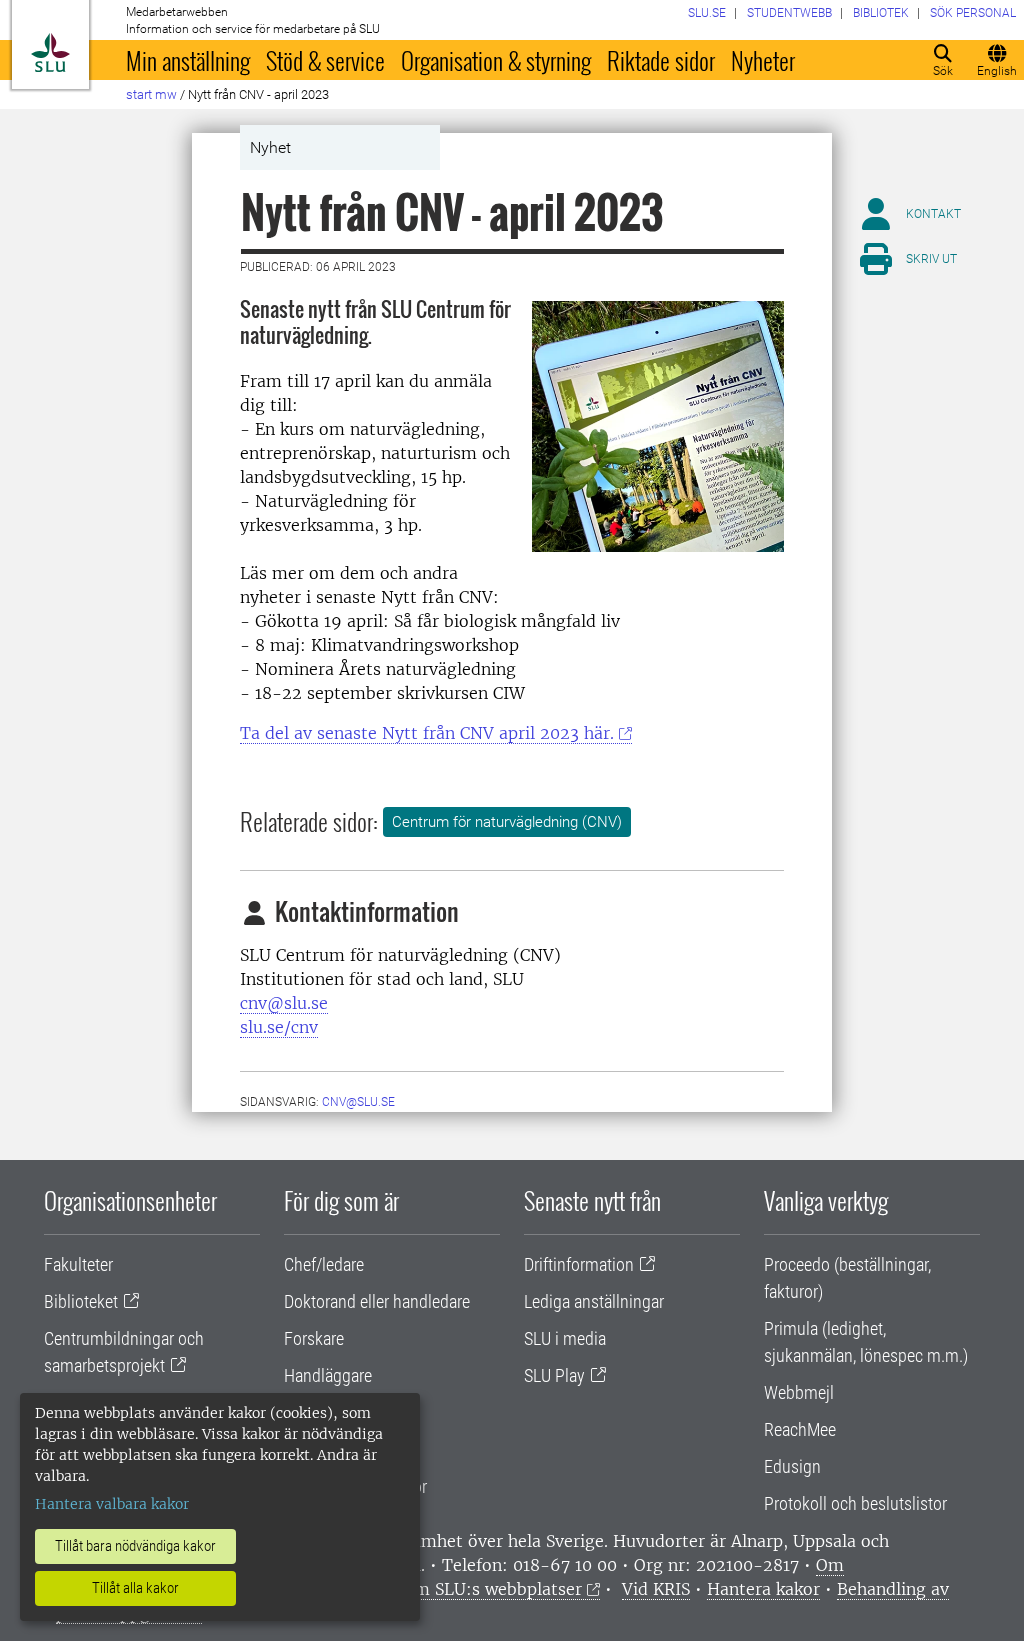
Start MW (151, 94)
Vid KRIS (656, 1589)
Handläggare (328, 1375)
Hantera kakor (763, 1589)
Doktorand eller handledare (377, 1301)
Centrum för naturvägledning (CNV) (507, 822)
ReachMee (800, 1429)
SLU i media (565, 1338)
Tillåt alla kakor (135, 1588)
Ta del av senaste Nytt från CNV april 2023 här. (427, 733)
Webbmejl (799, 1392)
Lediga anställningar (594, 1301)
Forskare (314, 1338)
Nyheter (763, 60)
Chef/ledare (324, 1264)
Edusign (792, 1466)
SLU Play (554, 1375)
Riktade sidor (661, 60)
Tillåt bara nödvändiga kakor (135, 1546)
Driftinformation (579, 1264)
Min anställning (188, 60)
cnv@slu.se (284, 1003)
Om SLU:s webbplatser (492, 1589)
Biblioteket (81, 1301)
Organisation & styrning (496, 60)
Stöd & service (325, 60)
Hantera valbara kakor (112, 1504)
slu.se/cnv (279, 1027)
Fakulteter (78, 1264)
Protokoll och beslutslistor (855, 1503)
